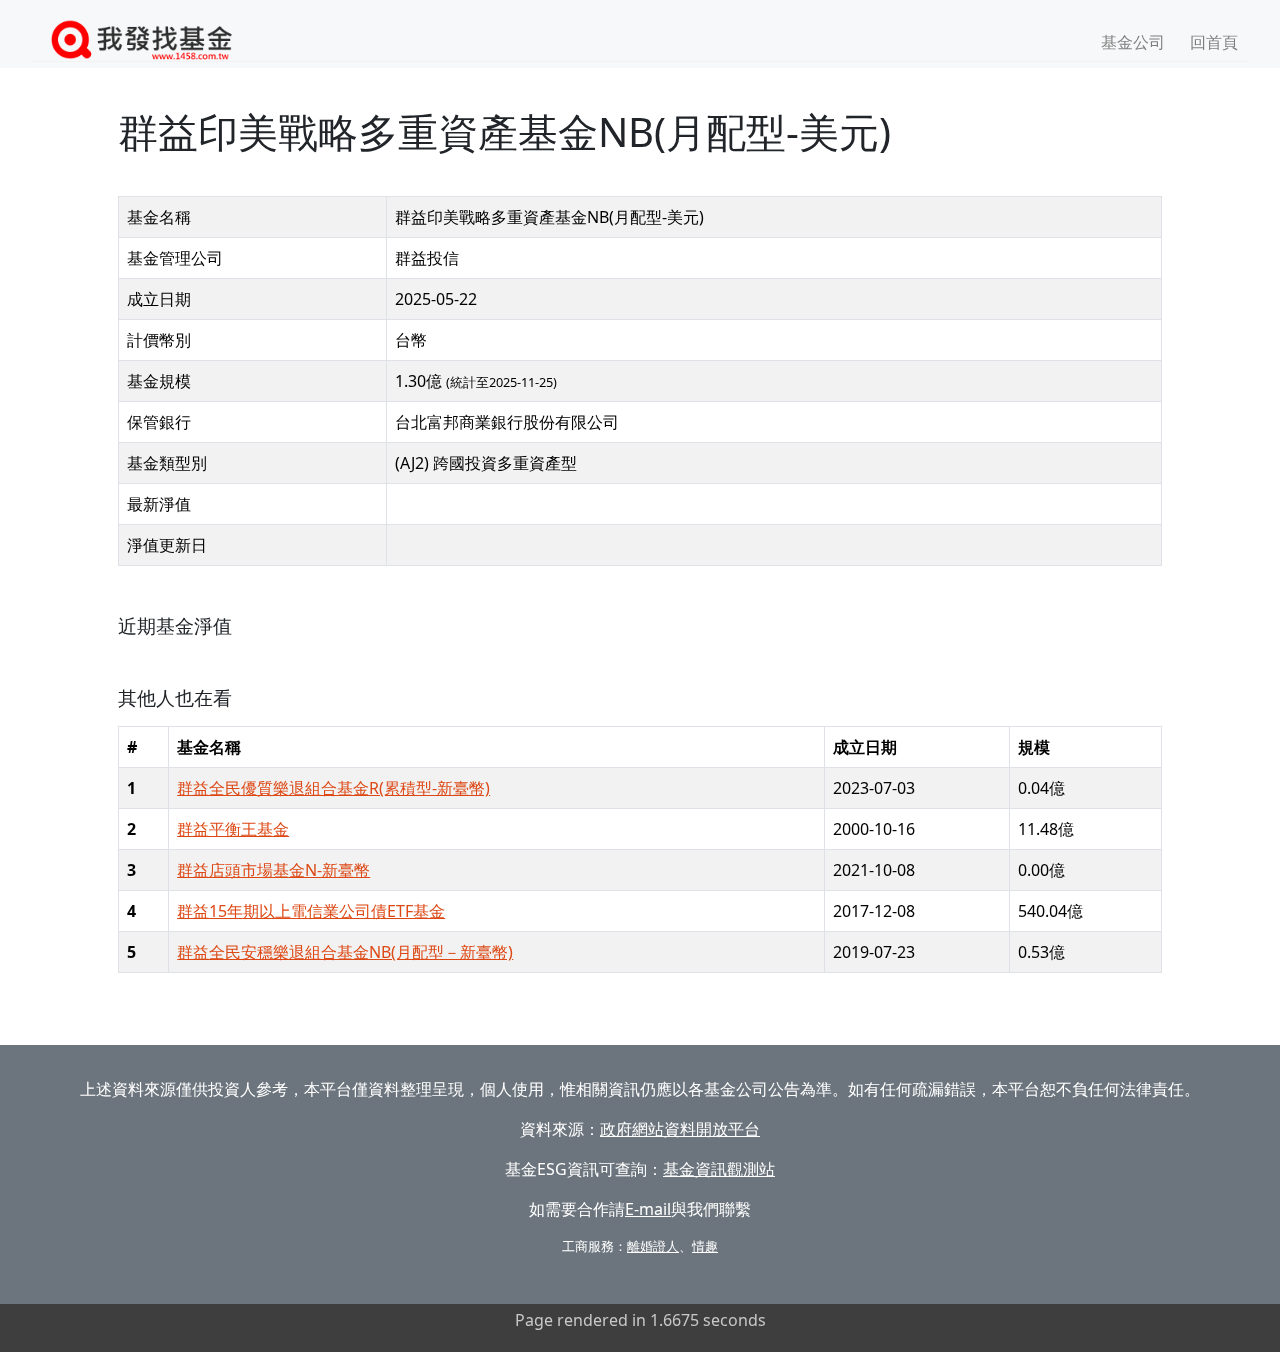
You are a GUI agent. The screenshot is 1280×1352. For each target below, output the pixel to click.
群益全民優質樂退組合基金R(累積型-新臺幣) (333, 788)
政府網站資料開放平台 (680, 1129)
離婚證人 (653, 1246)
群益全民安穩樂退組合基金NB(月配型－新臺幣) (345, 952)
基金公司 (1133, 42)
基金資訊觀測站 (719, 1169)
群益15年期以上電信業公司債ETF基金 (311, 911)
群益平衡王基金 (233, 829)
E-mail (648, 1209)
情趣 (705, 1246)
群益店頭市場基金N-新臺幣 (273, 870)
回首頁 (1214, 42)
